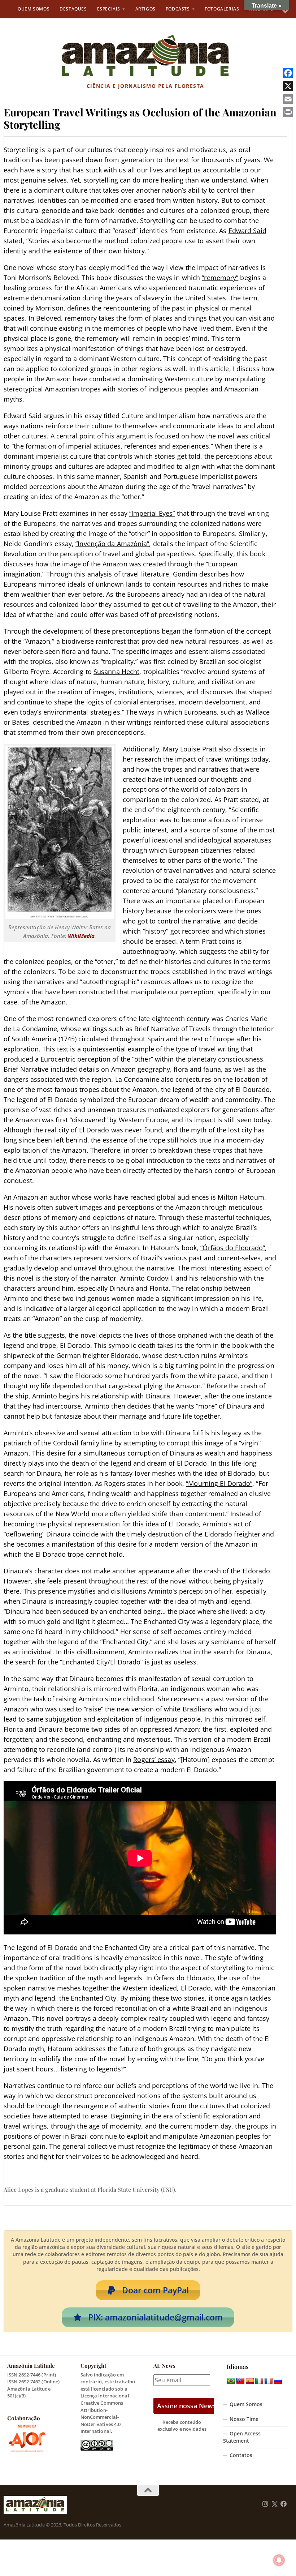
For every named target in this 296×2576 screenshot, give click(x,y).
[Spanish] (250, 2381)
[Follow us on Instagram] (265, 2504)
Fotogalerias (222, 9)
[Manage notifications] (279, 2560)
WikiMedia (81, 936)
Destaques (73, 9)
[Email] (288, 99)
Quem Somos (34, 9)
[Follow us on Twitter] (275, 2504)
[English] (240, 2381)
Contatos (241, 2455)
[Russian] (278, 2381)
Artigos (145, 9)
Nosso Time (244, 2419)
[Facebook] (288, 73)
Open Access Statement (242, 2437)
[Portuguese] (231, 2381)
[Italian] (259, 2381)
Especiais (109, 9)
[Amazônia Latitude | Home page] (145, 56)
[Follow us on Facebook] (284, 2504)
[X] (288, 86)
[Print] (288, 112)
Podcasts (178, 9)
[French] (269, 2381)
